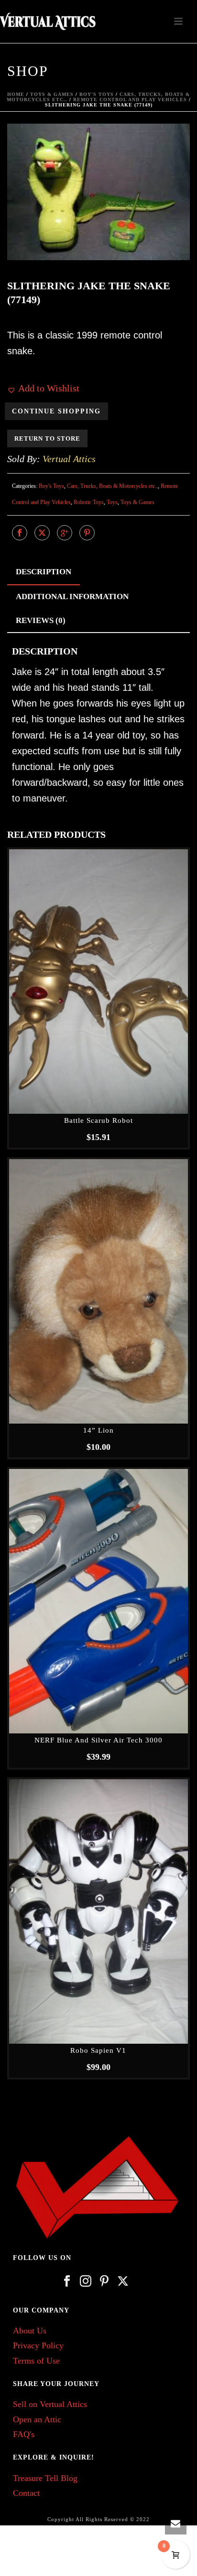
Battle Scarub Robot (98, 1120)
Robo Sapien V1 (98, 2050)
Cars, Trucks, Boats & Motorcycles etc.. (112, 486)
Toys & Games (52, 94)
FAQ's (24, 2434)
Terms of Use (36, 2361)
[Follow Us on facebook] (67, 2282)
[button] (168, 145)
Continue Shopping (56, 411)
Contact (26, 2493)
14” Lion (98, 1430)
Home (16, 94)
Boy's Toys (97, 94)
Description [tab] (44, 572)
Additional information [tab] (72, 596)
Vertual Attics (69, 459)
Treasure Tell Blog (45, 2478)
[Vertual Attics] (48, 21)
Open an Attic (37, 2419)
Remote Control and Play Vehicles (130, 100)
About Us (30, 2331)
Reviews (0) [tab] (41, 620)
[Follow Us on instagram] (86, 2282)
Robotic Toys (89, 502)
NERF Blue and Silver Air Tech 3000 (98, 1740)
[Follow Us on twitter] (123, 2282)
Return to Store (47, 438)
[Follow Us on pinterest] (104, 2282)
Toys (112, 502)
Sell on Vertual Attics (50, 2404)
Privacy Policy (38, 2345)
